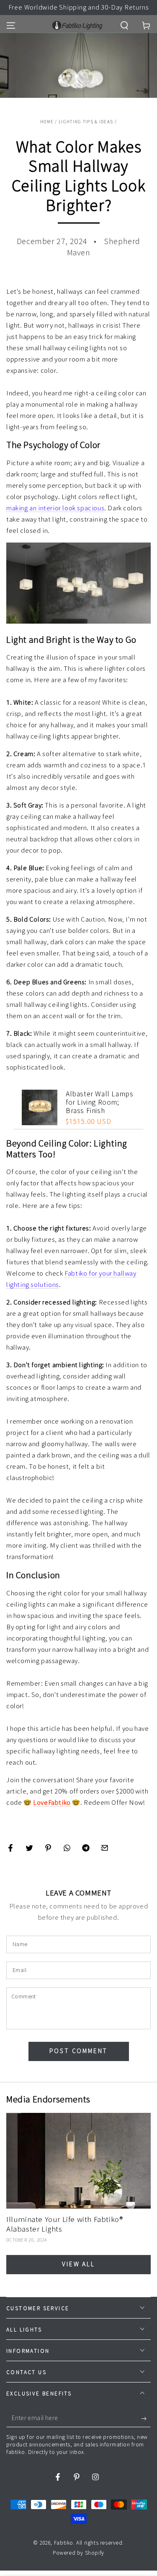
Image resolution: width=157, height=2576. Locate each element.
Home (47, 122)
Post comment (79, 2051)
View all (78, 2264)
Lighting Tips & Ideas (86, 122)
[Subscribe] (146, 2419)
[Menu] (11, 25)
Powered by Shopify (78, 2553)
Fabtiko (64, 2543)
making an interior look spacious (55, 508)
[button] (124, 25)
